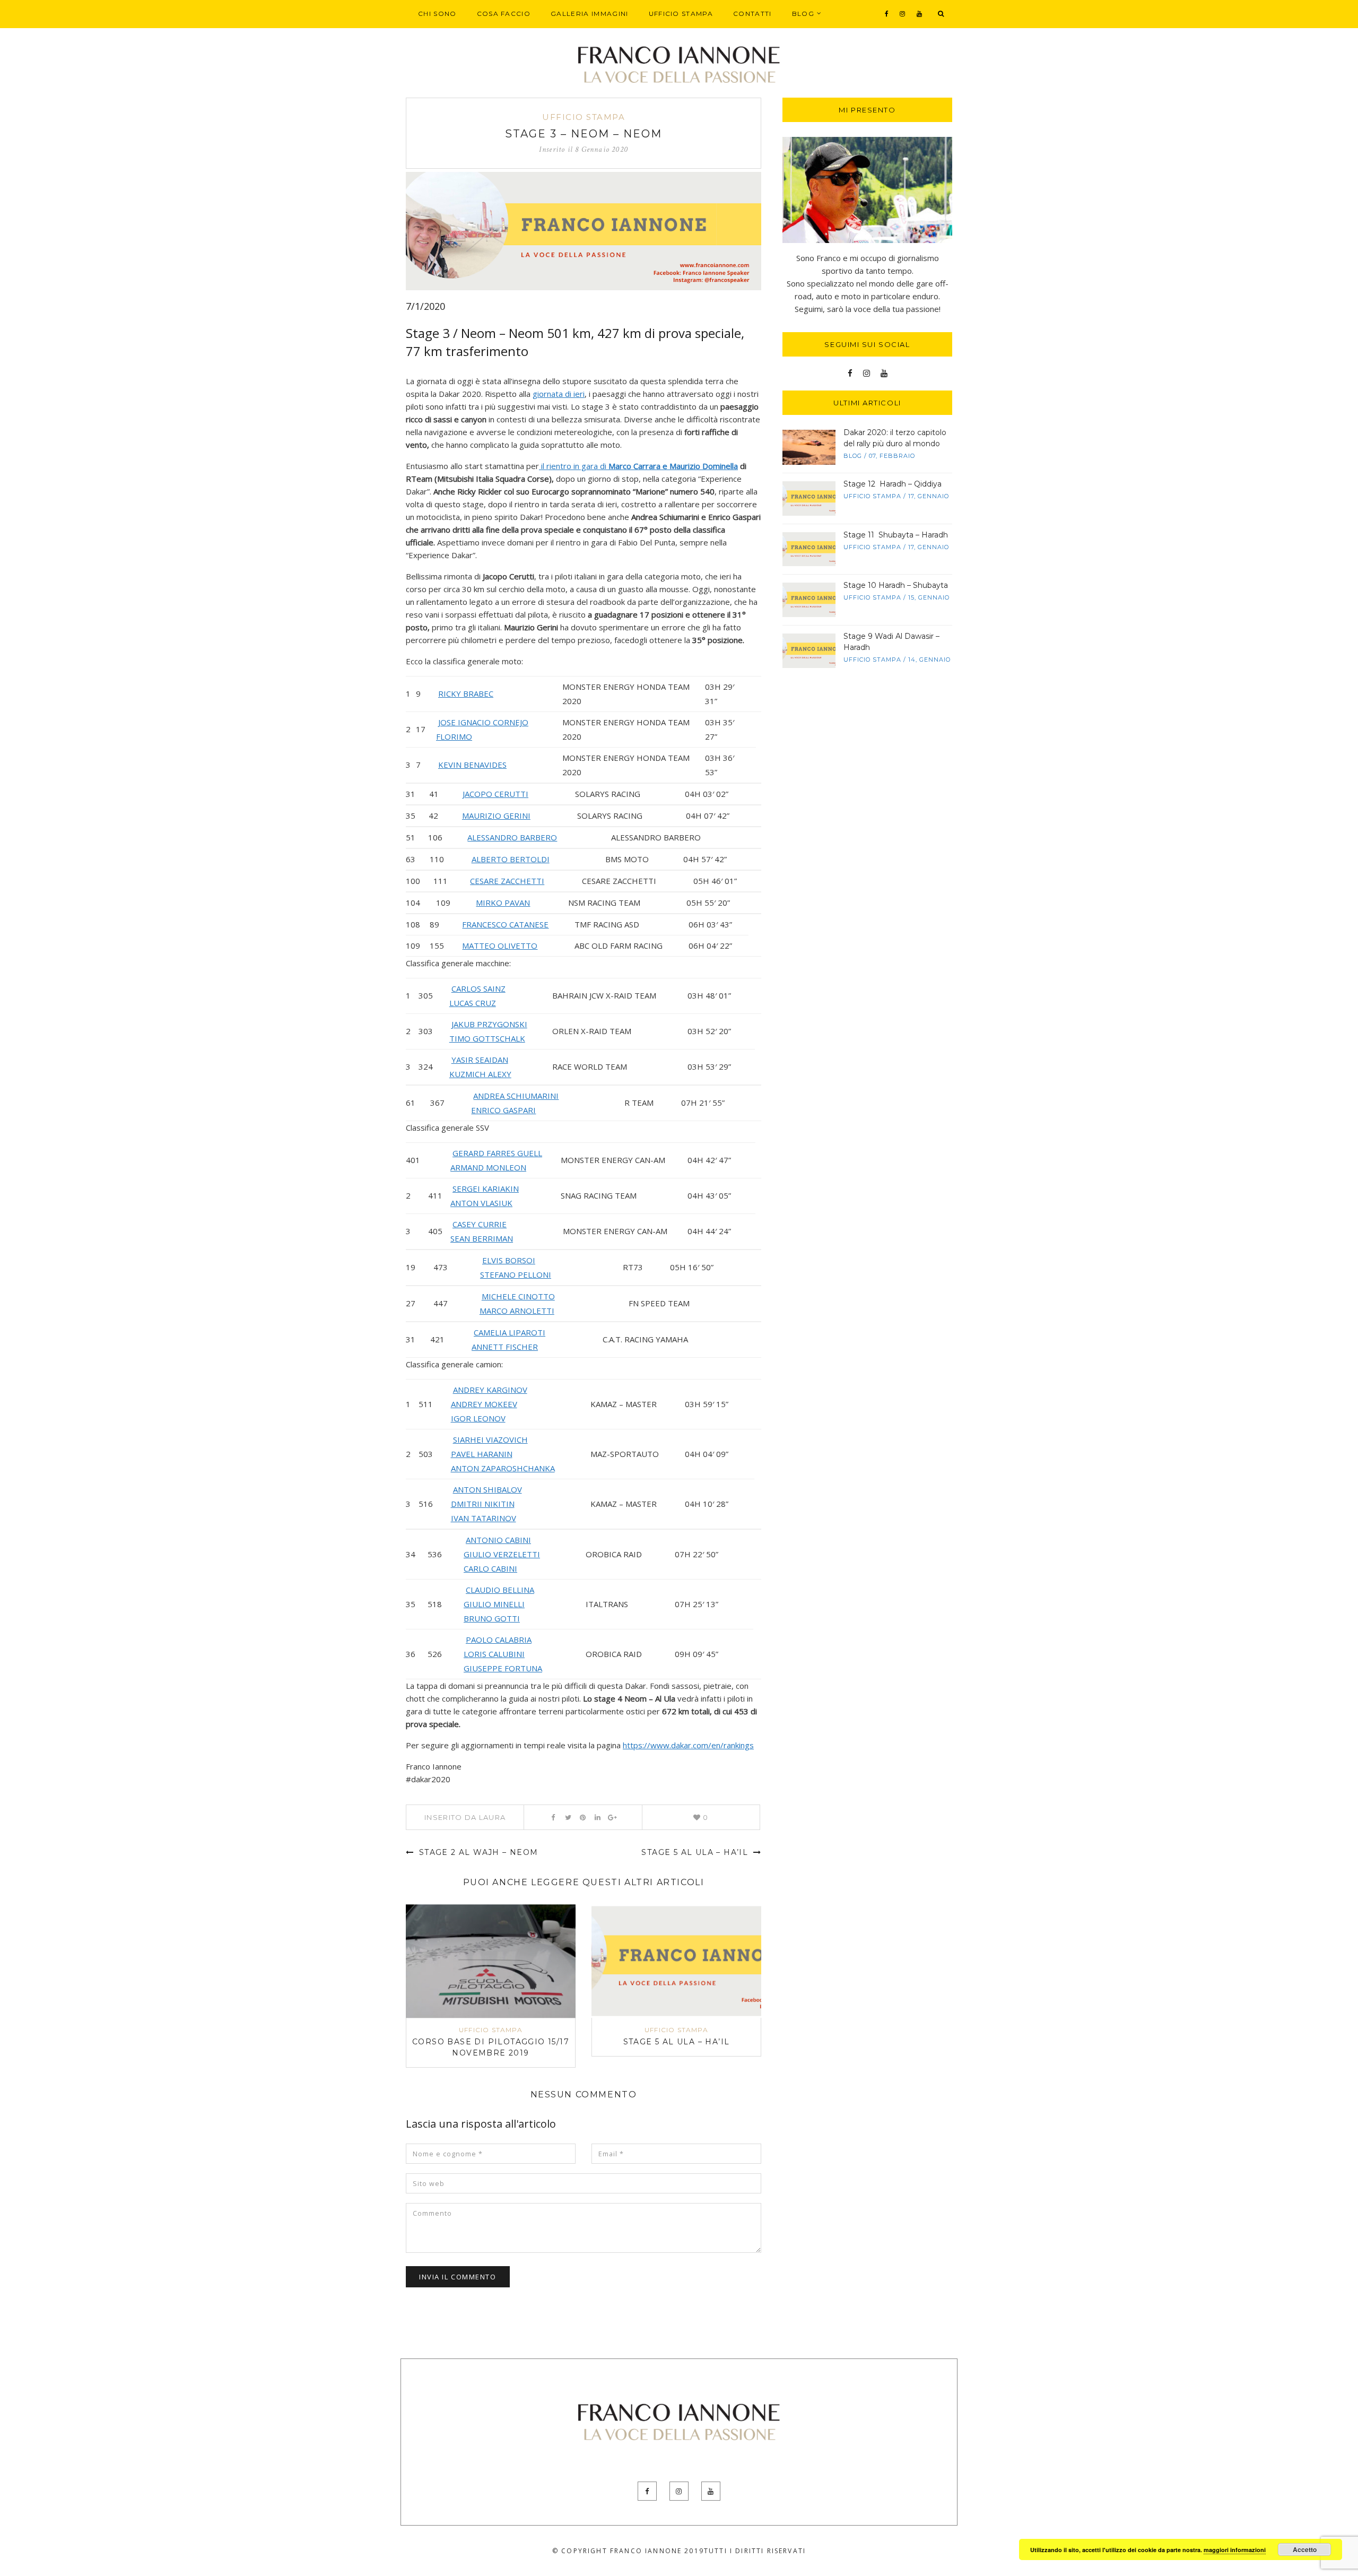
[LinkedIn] (598, 1817)
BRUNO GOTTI (492, 1618)
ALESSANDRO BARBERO (512, 837)
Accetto (1305, 2549)
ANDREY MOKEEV (484, 1404)
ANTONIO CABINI (498, 1540)
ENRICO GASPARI (503, 1110)
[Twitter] (568, 1817)
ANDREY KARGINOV (490, 1390)
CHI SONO (437, 14)
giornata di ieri (559, 394)
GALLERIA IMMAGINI (589, 14)
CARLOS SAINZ (478, 988)
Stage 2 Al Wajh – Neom (477, 1852)
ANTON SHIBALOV (488, 1489)
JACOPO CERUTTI (495, 794)
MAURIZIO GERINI (496, 816)
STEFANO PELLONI (516, 1274)
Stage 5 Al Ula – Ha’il (696, 1852)
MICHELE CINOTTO (518, 1296)
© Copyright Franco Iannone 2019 (628, 2551)
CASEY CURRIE (480, 1224)
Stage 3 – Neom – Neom (584, 134)
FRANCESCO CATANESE (505, 924)
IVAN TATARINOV (484, 1518)
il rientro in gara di (574, 466)
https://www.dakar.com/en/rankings (688, 1745)
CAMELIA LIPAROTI (510, 1332)
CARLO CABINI (490, 1568)
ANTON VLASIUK (481, 1203)
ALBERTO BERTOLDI (511, 859)
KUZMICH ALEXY (480, 1074)
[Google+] (612, 1817)
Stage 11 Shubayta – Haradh (896, 535)
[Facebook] (887, 14)
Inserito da (465, 1817)
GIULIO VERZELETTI (502, 1554)
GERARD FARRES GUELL (497, 1153)
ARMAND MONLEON (488, 1167)
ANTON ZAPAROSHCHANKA (503, 1468)
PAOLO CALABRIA (499, 1640)
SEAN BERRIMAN (482, 1238)
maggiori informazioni (1235, 2550)
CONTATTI (752, 14)
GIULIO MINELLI (494, 1604)
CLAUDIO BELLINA (500, 1590)
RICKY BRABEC (466, 693)
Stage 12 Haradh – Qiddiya (893, 484)
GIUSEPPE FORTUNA (503, 1668)
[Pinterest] (583, 1817)
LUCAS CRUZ (473, 1003)
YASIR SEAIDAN (480, 1060)
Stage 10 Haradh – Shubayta (896, 585)
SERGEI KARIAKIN (486, 1189)
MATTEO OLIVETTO (500, 946)
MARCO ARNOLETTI (517, 1311)
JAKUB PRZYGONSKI (489, 1024)
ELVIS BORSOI (509, 1260)
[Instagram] (903, 14)
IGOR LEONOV (478, 1418)
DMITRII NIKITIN (483, 1504)
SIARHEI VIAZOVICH (490, 1439)
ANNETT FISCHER (505, 1347)
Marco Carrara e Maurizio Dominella (673, 466)
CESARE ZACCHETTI (507, 881)
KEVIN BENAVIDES (472, 765)
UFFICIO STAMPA (681, 14)
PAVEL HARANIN (482, 1454)
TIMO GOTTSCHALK (487, 1038)
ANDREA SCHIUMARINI (516, 1096)
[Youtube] (920, 14)
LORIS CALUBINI (494, 1654)
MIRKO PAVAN (503, 903)
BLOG (803, 14)
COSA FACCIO (504, 14)
